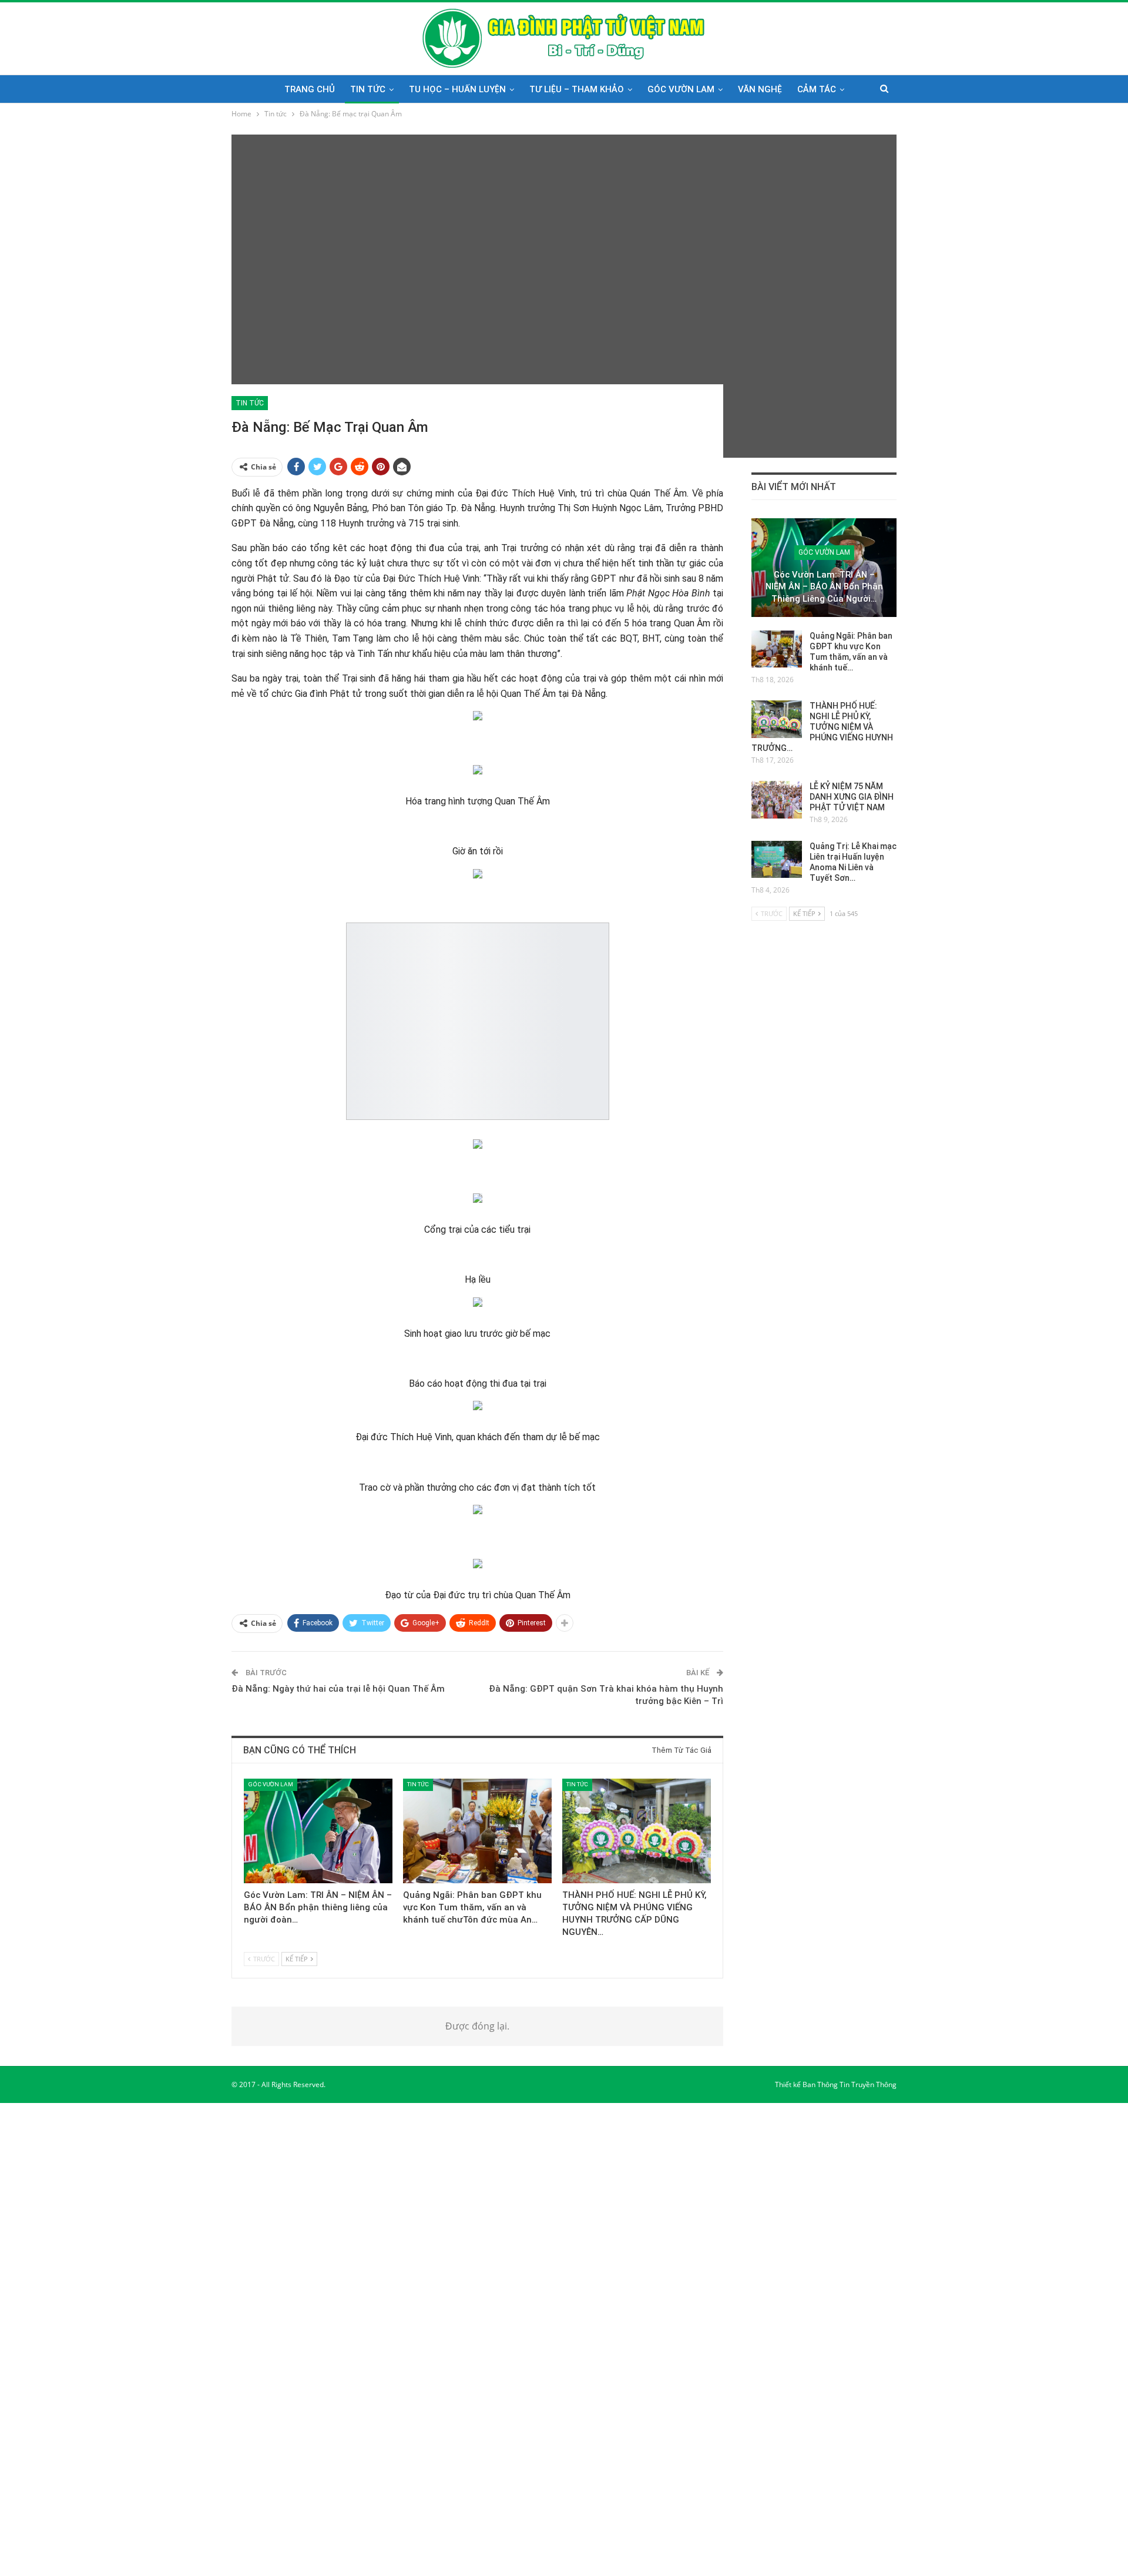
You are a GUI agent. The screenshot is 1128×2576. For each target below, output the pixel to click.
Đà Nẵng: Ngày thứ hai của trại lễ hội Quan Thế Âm (338, 1689)
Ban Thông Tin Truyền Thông (850, 2084)
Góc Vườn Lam (681, 89)
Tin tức (368, 89)
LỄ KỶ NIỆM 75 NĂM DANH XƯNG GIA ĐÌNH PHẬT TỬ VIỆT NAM (852, 797)
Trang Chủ (310, 89)
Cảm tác (817, 89)
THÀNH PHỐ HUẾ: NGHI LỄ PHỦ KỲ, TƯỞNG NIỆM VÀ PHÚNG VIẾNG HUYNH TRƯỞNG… (822, 727)
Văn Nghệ (760, 89)
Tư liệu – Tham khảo (577, 89)
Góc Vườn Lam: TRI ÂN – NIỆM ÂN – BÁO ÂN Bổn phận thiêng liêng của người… (824, 587)
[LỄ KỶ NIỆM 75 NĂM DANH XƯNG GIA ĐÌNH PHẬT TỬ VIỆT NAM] (777, 800)
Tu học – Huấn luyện (457, 89)
